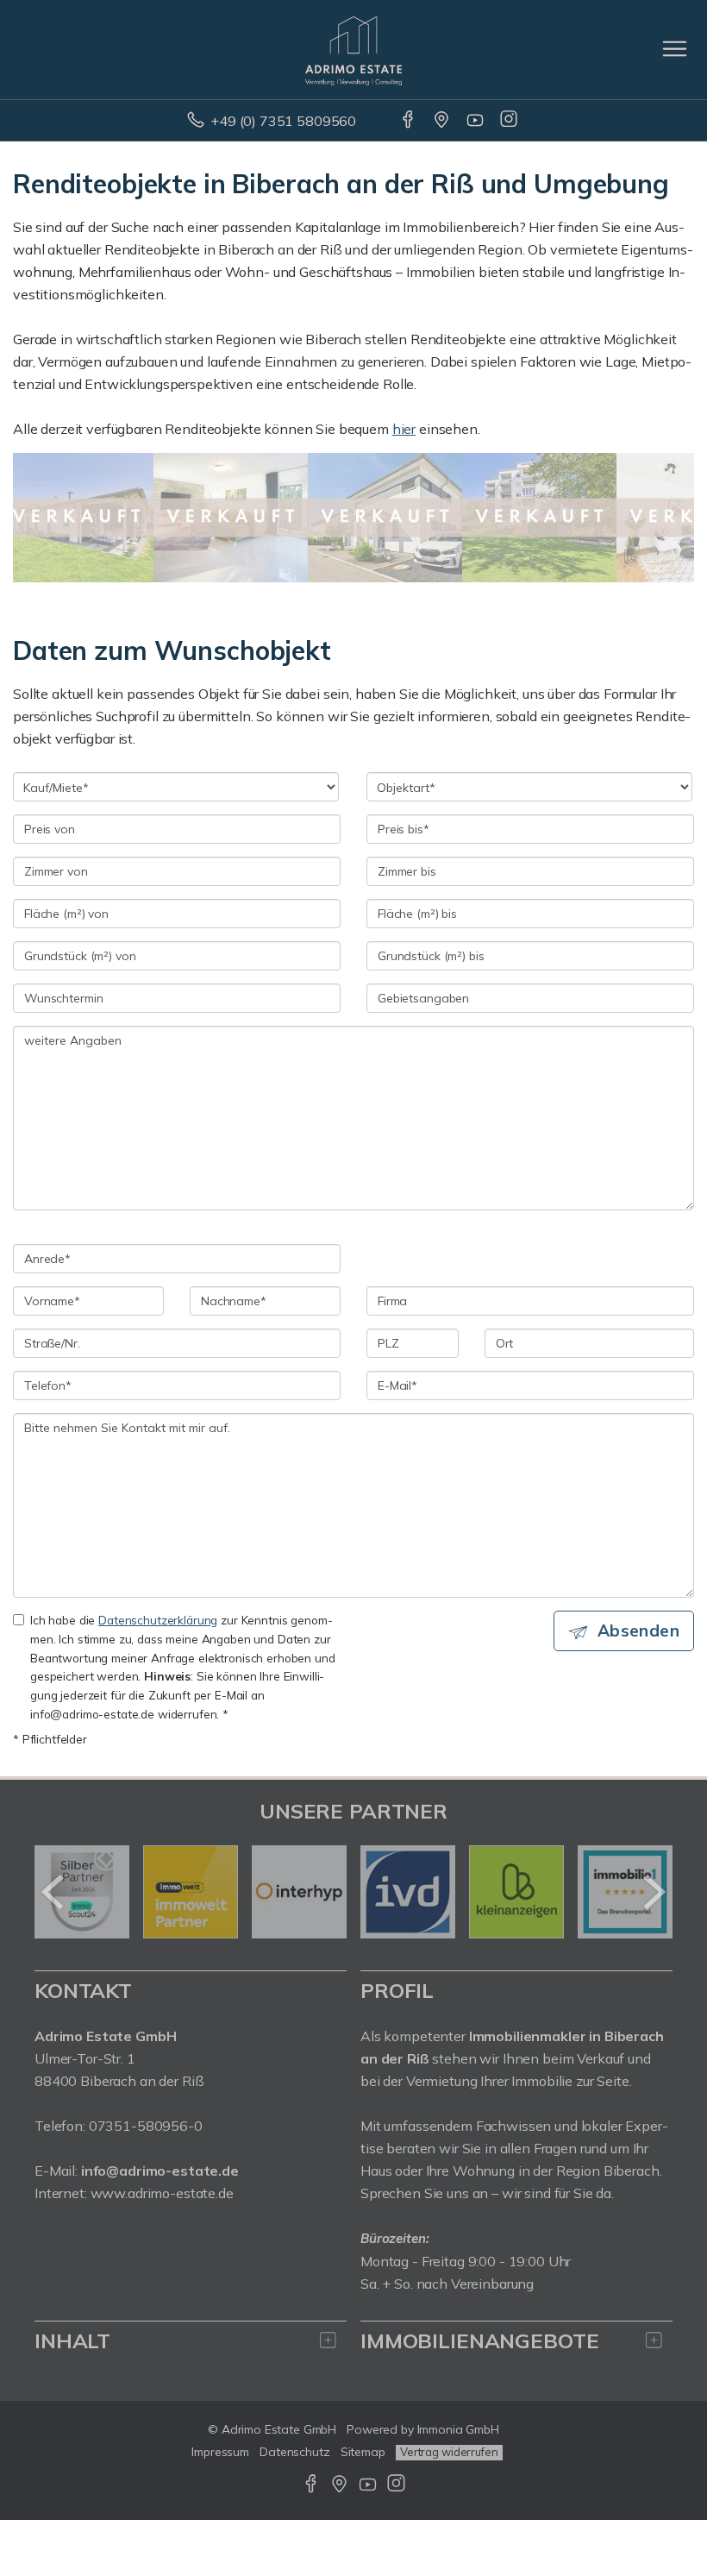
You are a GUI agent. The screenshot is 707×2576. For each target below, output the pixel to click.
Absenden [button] (638, 1630)
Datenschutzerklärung (158, 1620)
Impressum (220, 2452)
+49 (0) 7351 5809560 (283, 121)
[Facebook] (409, 121)
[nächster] (653, 1892)
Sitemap (363, 2452)
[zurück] (54, 1892)
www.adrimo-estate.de (162, 2193)
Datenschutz (295, 2452)
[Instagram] (510, 121)
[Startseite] (353, 49)
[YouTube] (476, 121)
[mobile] (675, 49)
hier (404, 429)
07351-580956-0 (146, 2126)
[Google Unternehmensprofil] (443, 121)
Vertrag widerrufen (449, 2452)
